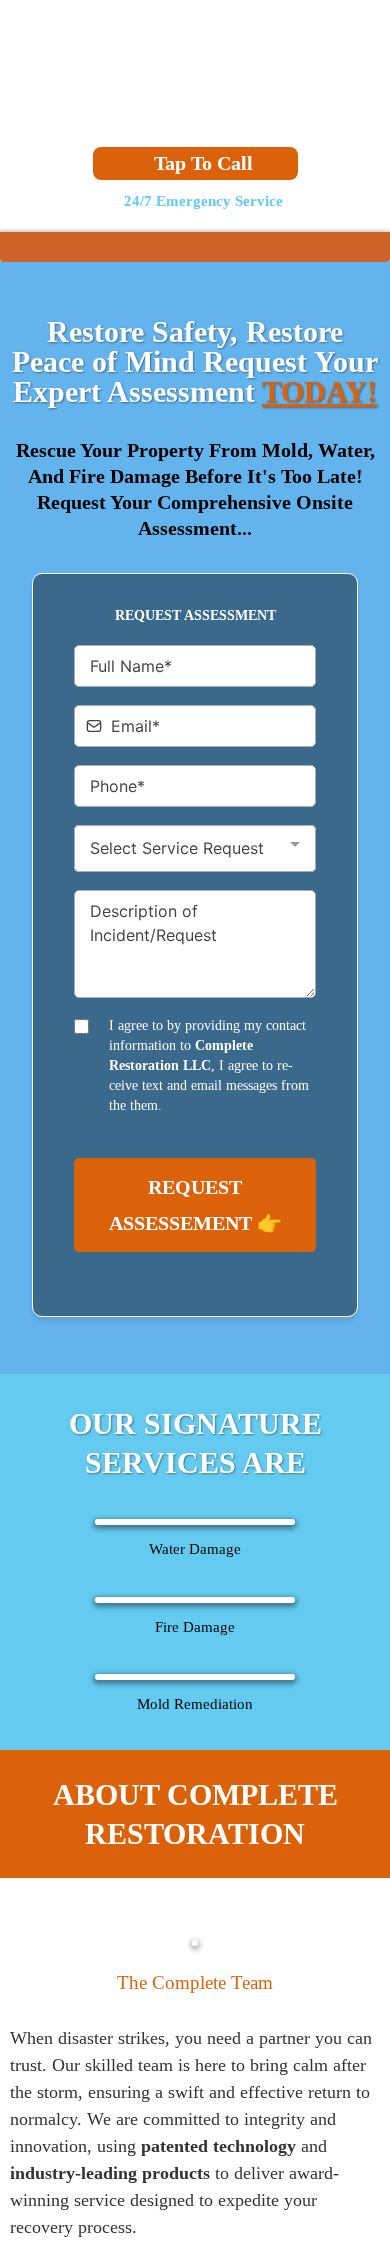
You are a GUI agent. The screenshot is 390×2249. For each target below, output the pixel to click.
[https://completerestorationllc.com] (195, 67)
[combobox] (195, 851)
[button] (372, 250)
